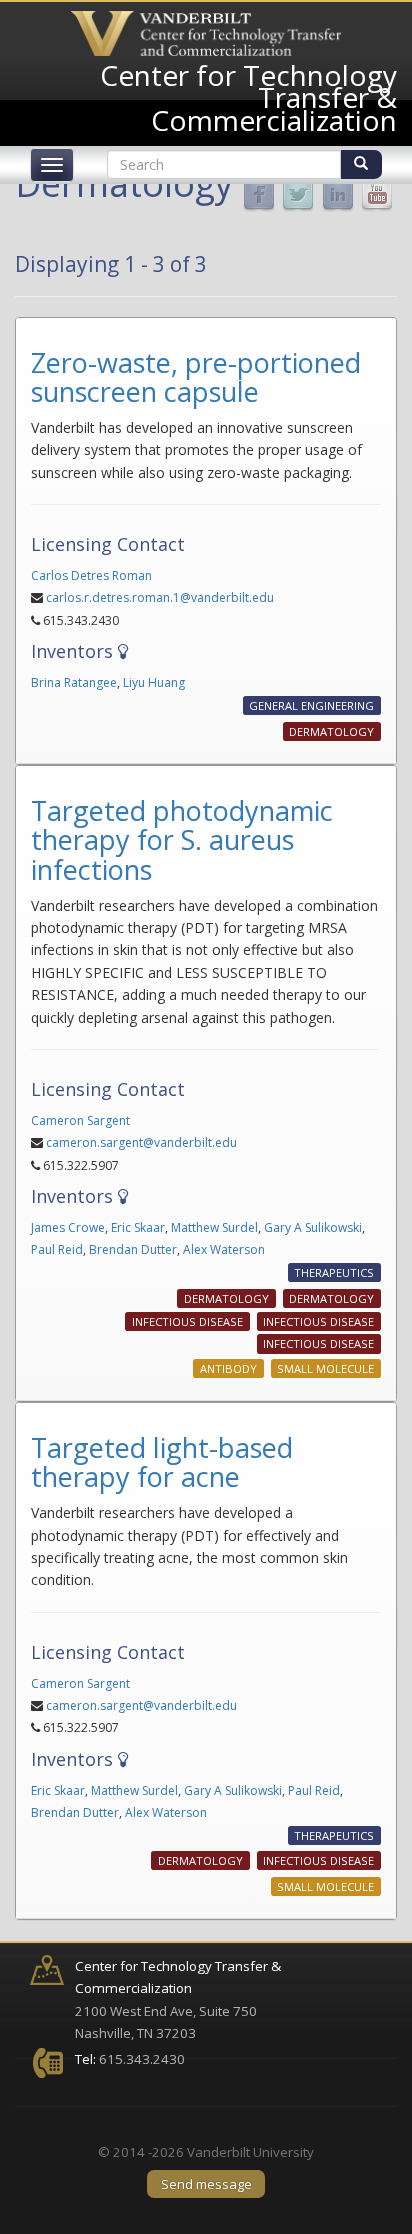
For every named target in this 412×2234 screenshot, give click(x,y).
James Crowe (68, 1227)
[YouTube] (377, 194)
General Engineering (311, 706)
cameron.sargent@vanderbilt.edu (141, 1142)
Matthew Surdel (214, 1227)
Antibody (228, 1368)
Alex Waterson (224, 1249)
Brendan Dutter (133, 1249)
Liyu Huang (154, 682)
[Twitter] (298, 194)
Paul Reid (57, 1249)
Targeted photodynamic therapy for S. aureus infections (182, 840)
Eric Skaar (138, 1227)
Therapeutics (334, 1273)
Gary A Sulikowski (313, 1227)
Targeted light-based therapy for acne (162, 1462)
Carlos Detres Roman (91, 575)
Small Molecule (325, 1368)
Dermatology (331, 731)
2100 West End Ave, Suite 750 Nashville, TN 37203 (178, 1999)
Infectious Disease (187, 1321)
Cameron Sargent (80, 1120)
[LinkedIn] (338, 194)
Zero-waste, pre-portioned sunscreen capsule (196, 377)
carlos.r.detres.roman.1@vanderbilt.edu (160, 597)
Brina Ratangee (74, 682)
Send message (206, 2184)
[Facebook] (259, 194)
